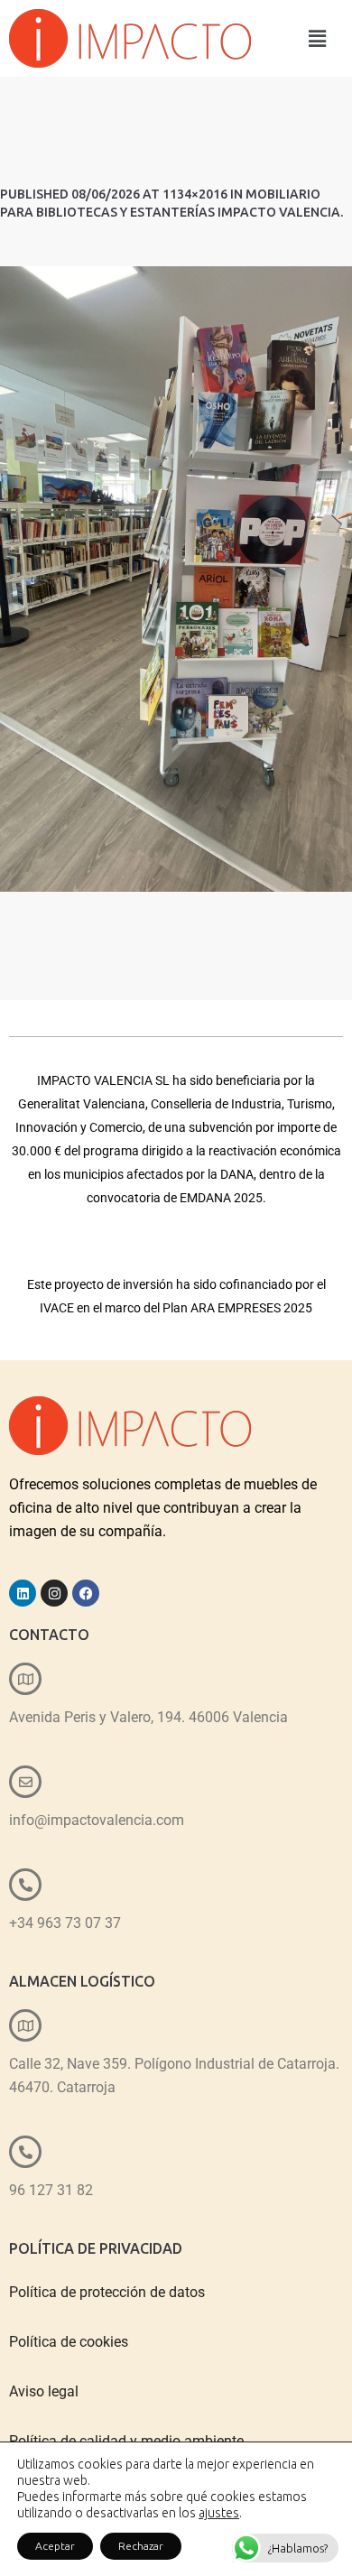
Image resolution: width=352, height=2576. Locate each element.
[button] (317, 38)
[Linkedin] (23, 1593)
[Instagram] (54, 1593)
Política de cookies (69, 2342)
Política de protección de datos (107, 2292)
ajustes (219, 2513)
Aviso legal (44, 2391)
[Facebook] (86, 1593)
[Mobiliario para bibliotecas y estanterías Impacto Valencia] (176, 579)
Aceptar (55, 2546)
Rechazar (141, 2546)
